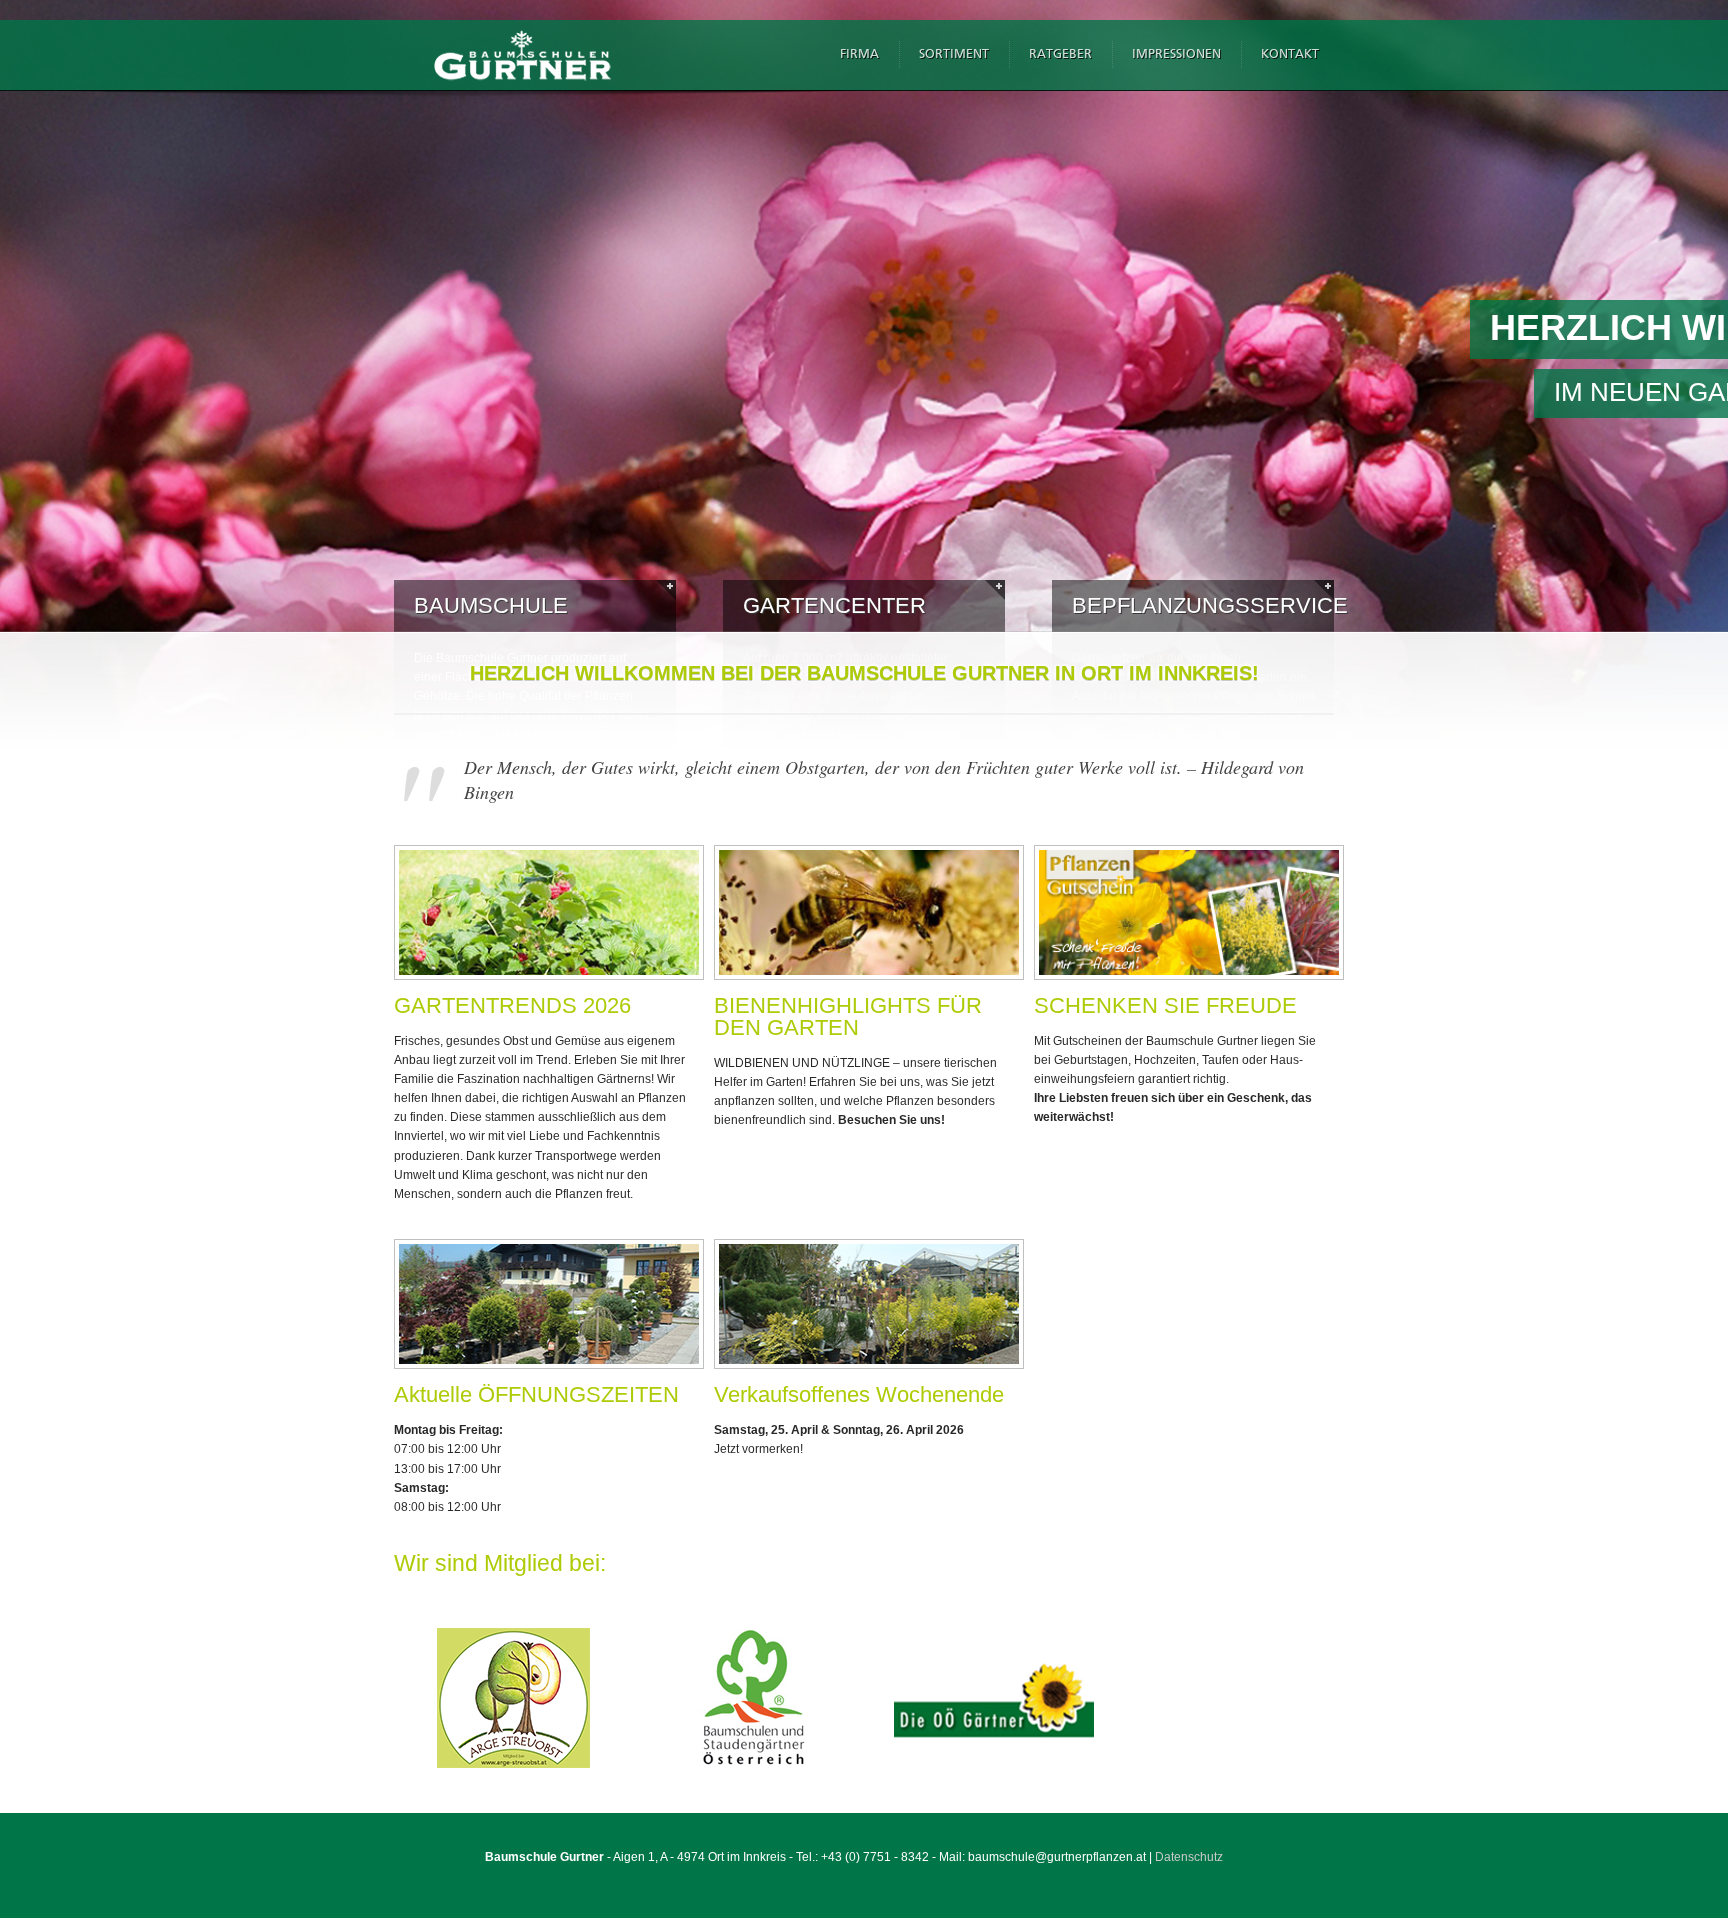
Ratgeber (1060, 54)
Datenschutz (1189, 1857)
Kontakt (1290, 54)
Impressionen (1176, 54)
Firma (859, 54)
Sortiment (954, 54)
